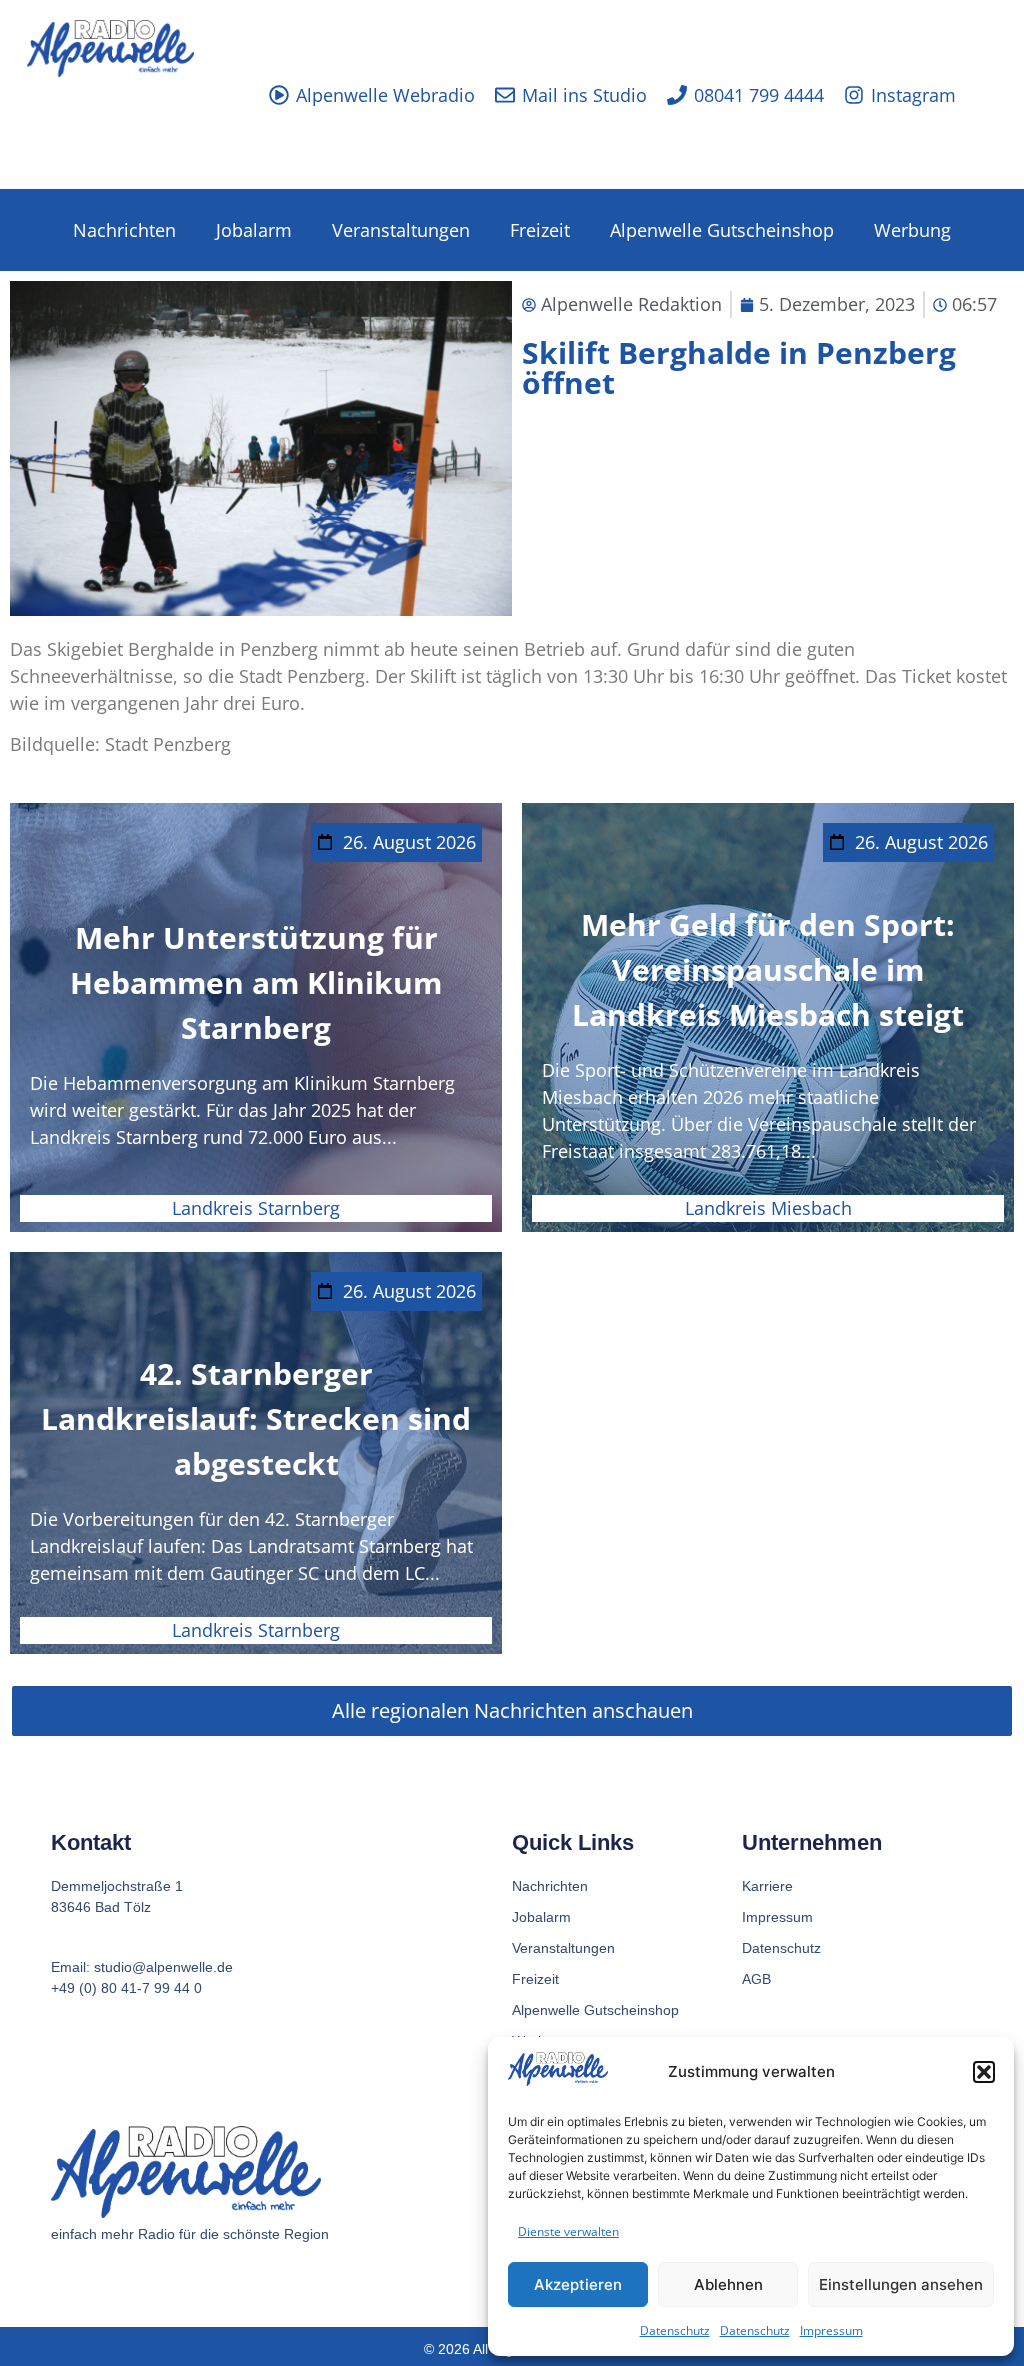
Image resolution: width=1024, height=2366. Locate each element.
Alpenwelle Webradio (385, 95)
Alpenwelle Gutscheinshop (722, 230)
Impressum (831, 2330)
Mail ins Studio (584, 95)
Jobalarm (254, 230)
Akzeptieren (578, 2284)
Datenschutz (675, 2330)
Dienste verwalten (568, 2231)
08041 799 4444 (759, 95)
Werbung (912, 230)
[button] (984, 2072)
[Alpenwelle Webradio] (279, 95)
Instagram (913, 95)
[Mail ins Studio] (505, 95)
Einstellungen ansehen (901, 2284)
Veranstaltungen (401, 230)
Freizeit (540, 230)
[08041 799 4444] (677, 95)
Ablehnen (728, 2284)
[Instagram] (854, 95)
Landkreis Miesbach (768, 1208)
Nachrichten (124, 230)
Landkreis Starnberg (256, 1208)
